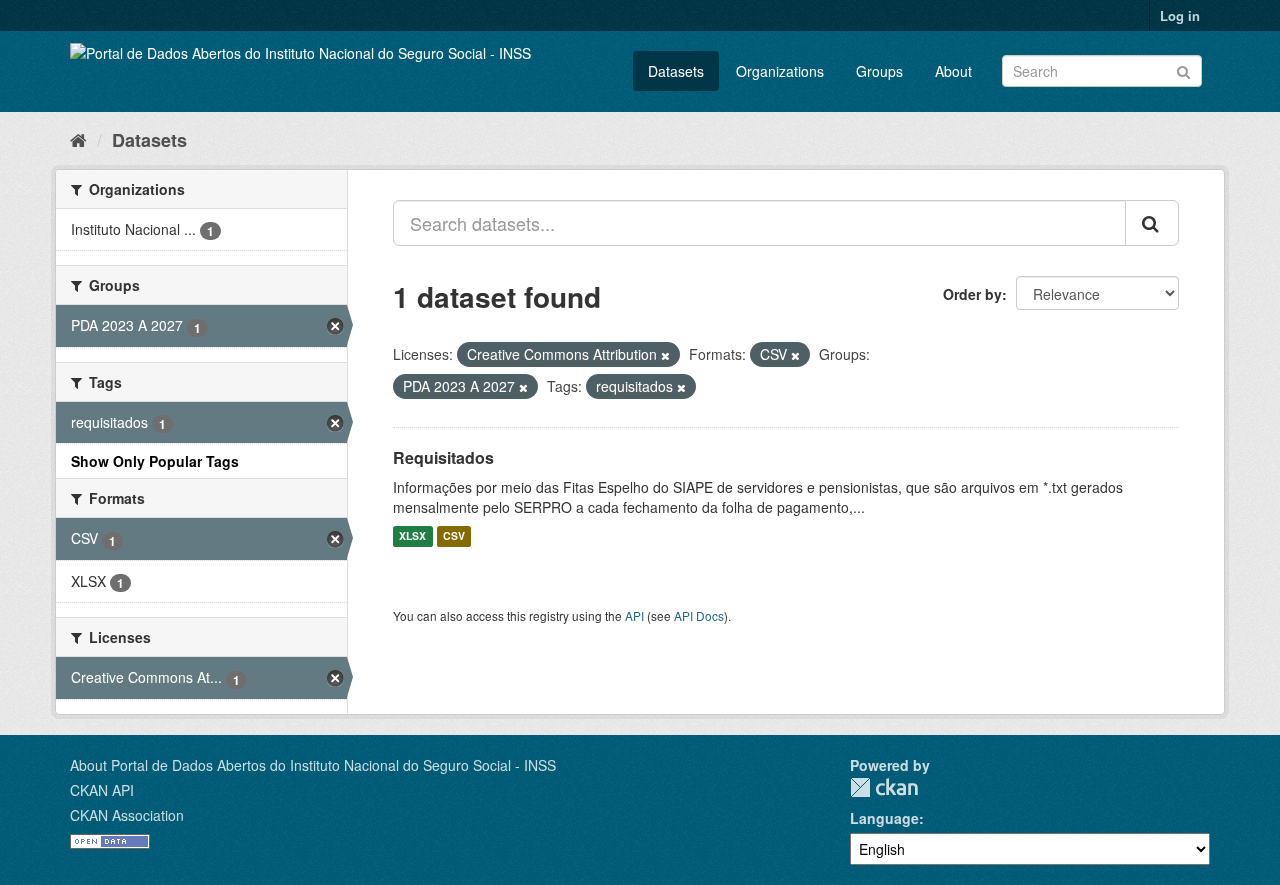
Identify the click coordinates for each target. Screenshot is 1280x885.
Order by (972, 294)
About (953, 71)
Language (884, 818)
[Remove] (665, 355)
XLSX (412, 536)
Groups (879, 71)
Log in (1180, 15)
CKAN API (102, 790)
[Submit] (1183, 69)
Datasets (676, 71)
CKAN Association (127, 815)
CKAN (884, 787)
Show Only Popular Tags (155, 461)
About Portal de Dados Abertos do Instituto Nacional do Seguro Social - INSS (313, 765)
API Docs (699, 615)
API (634, 615)
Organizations (780, 71)
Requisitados (443, 457)
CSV (454, 536)
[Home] (78, 139)
